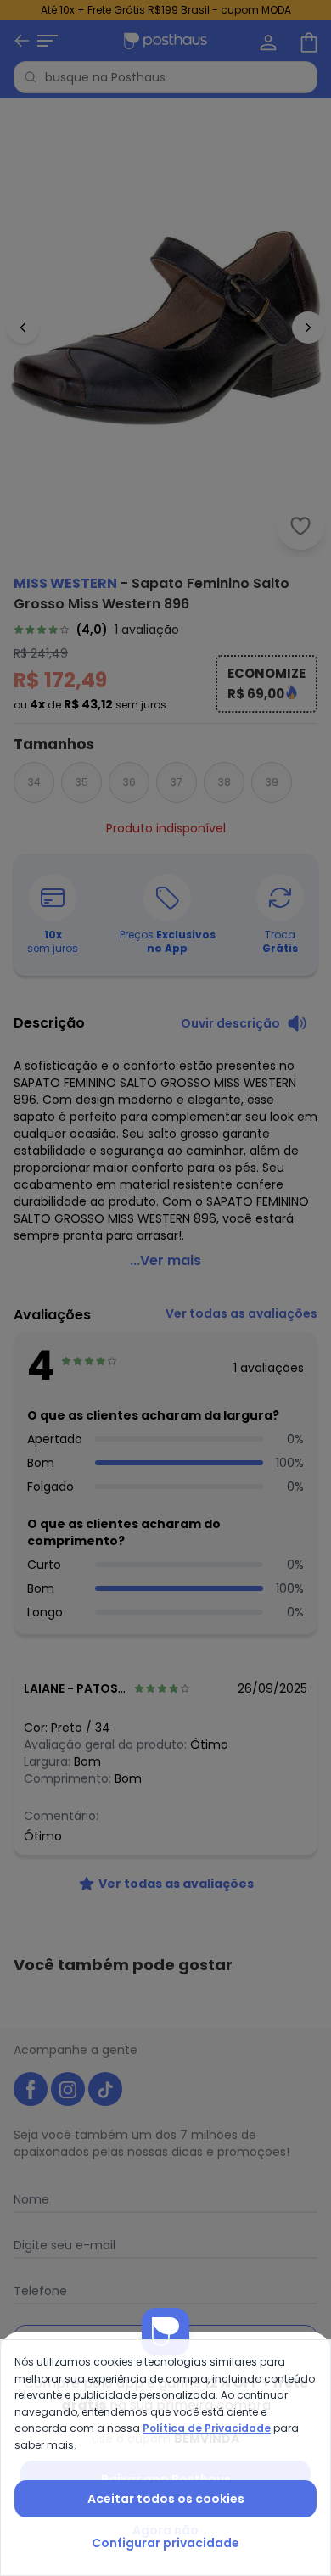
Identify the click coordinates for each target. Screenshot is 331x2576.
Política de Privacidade (207, 2428)
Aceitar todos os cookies (166, 2499)
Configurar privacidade (165, 2543)
